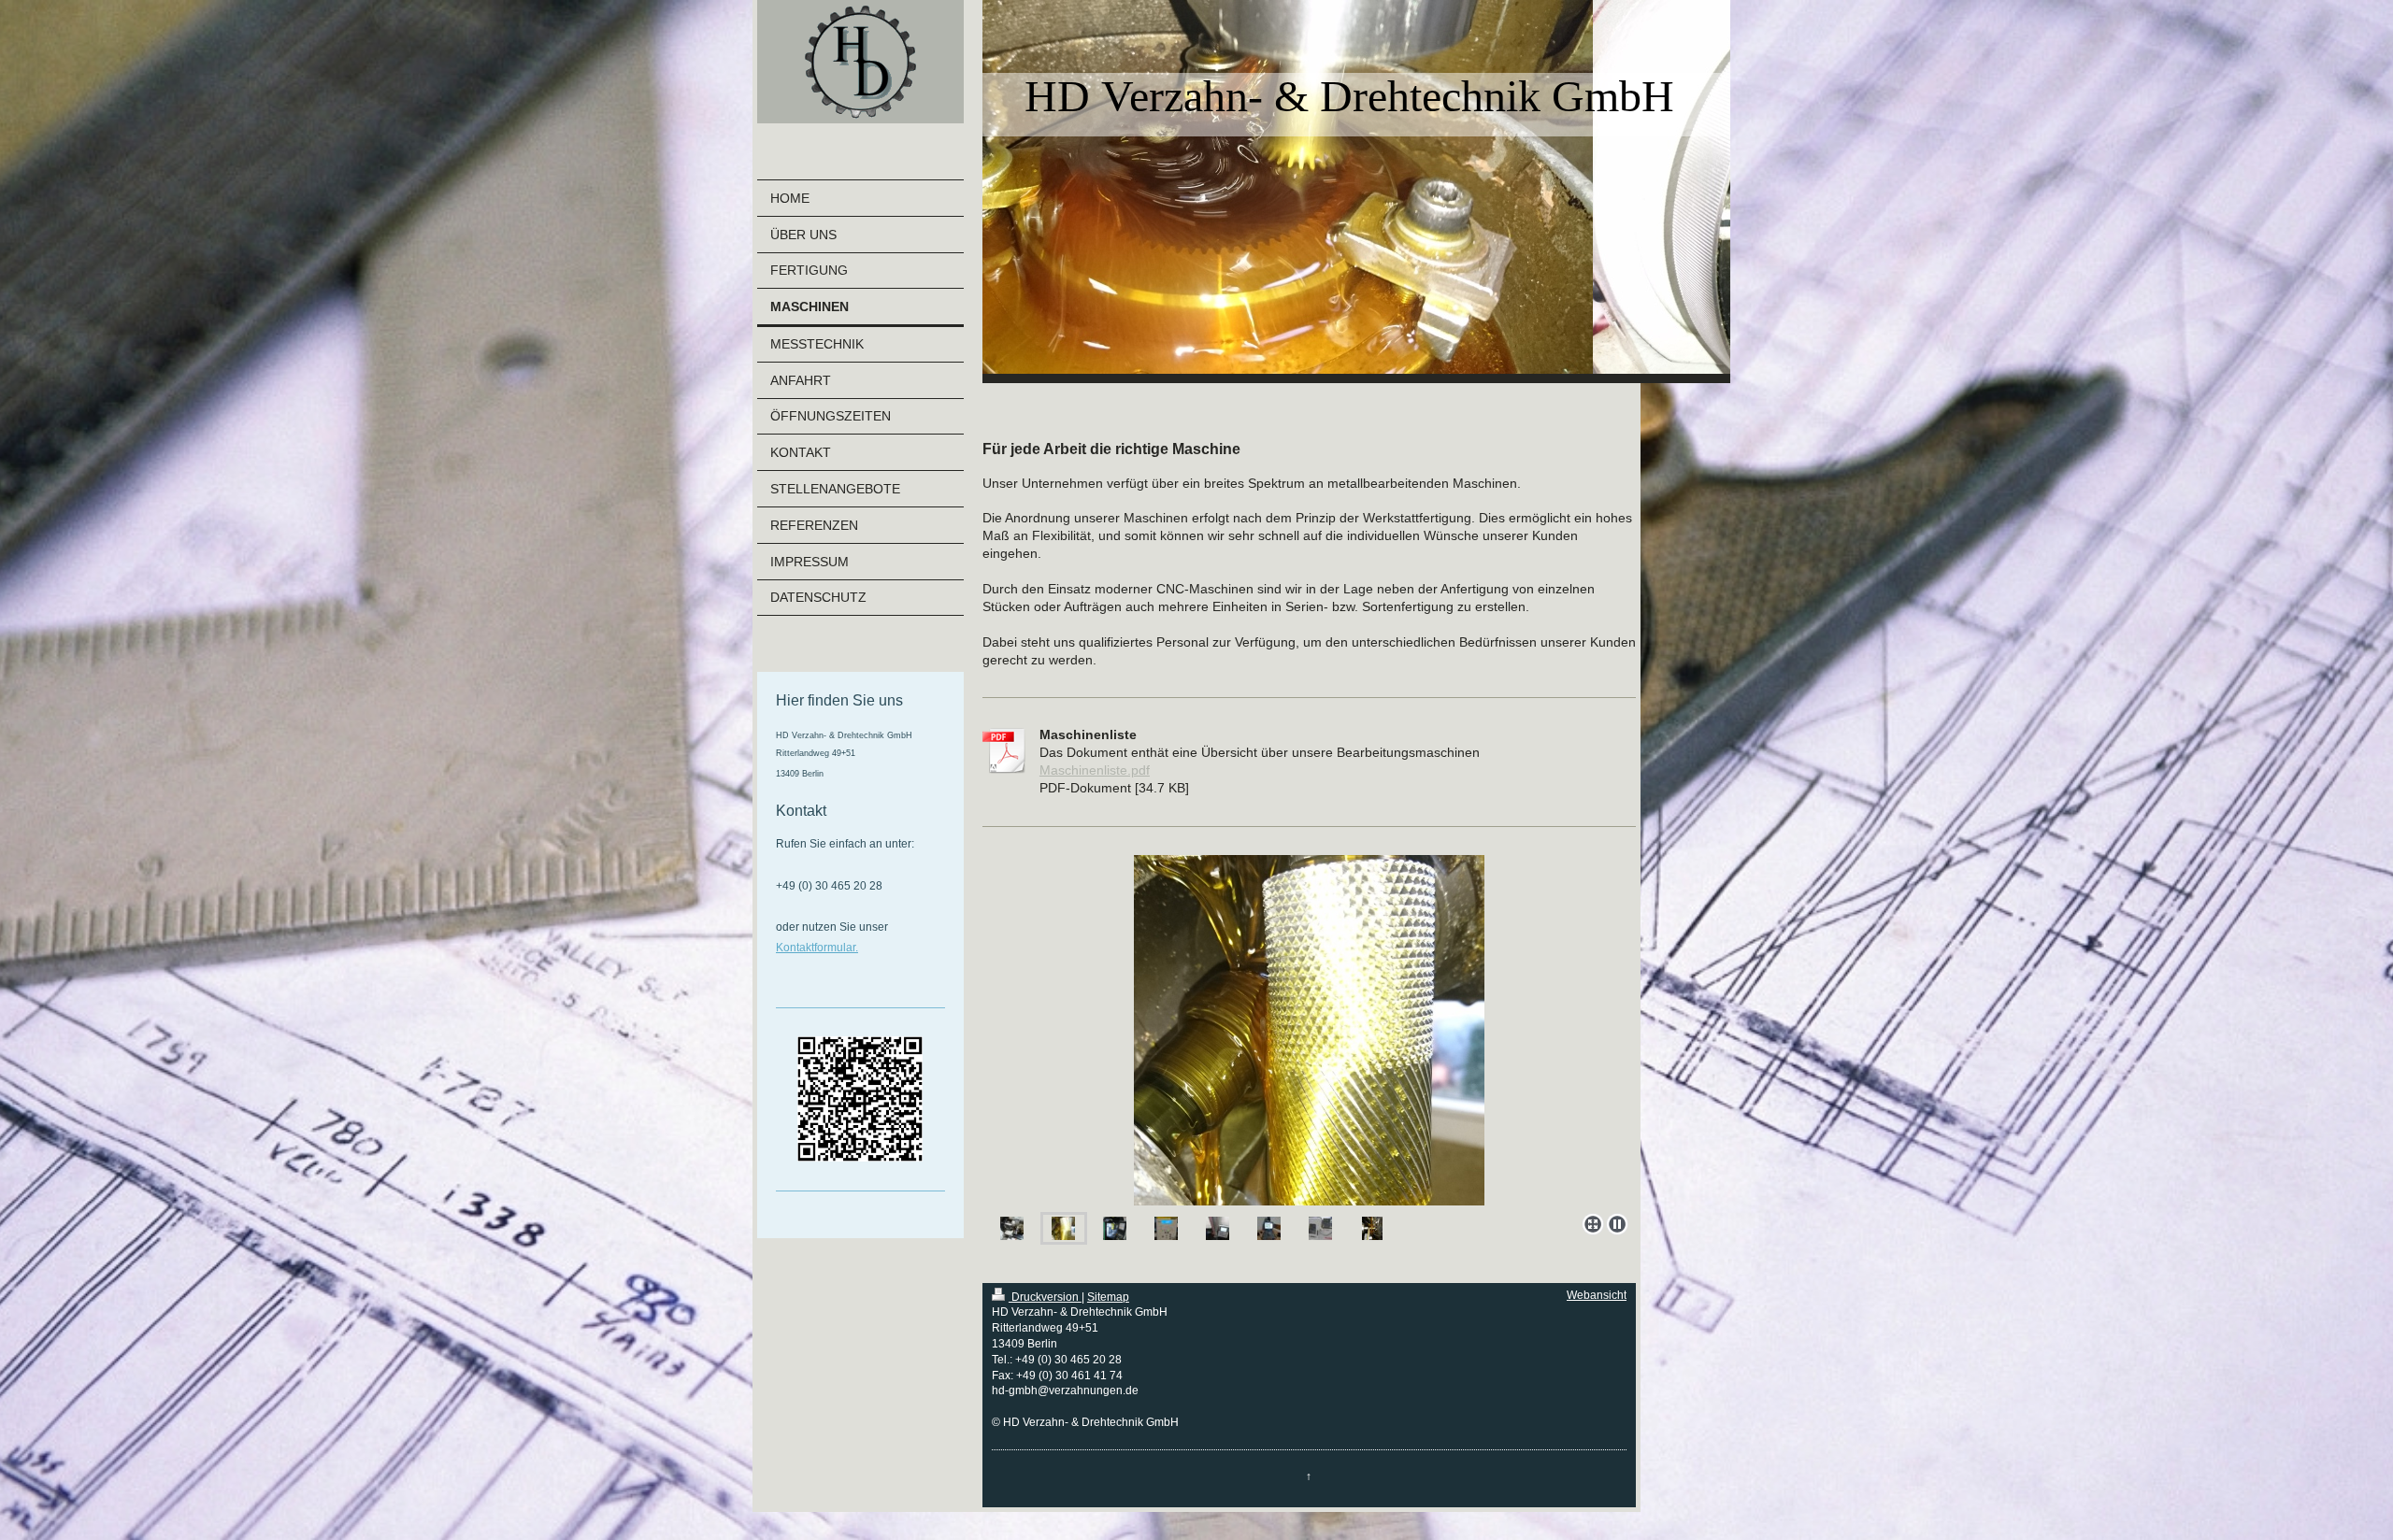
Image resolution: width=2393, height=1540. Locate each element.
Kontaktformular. (817, 948)
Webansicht (1597, 1295)
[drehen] (1012, 1228)
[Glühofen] (1166, 1228)
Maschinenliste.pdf (1095, 770)
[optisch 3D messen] (1269, 1228)
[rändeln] (1063, 1228)
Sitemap (1108, 1297)
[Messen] (1218, 1228)
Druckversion (1045, 1297)
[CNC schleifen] (1320, 1228)
